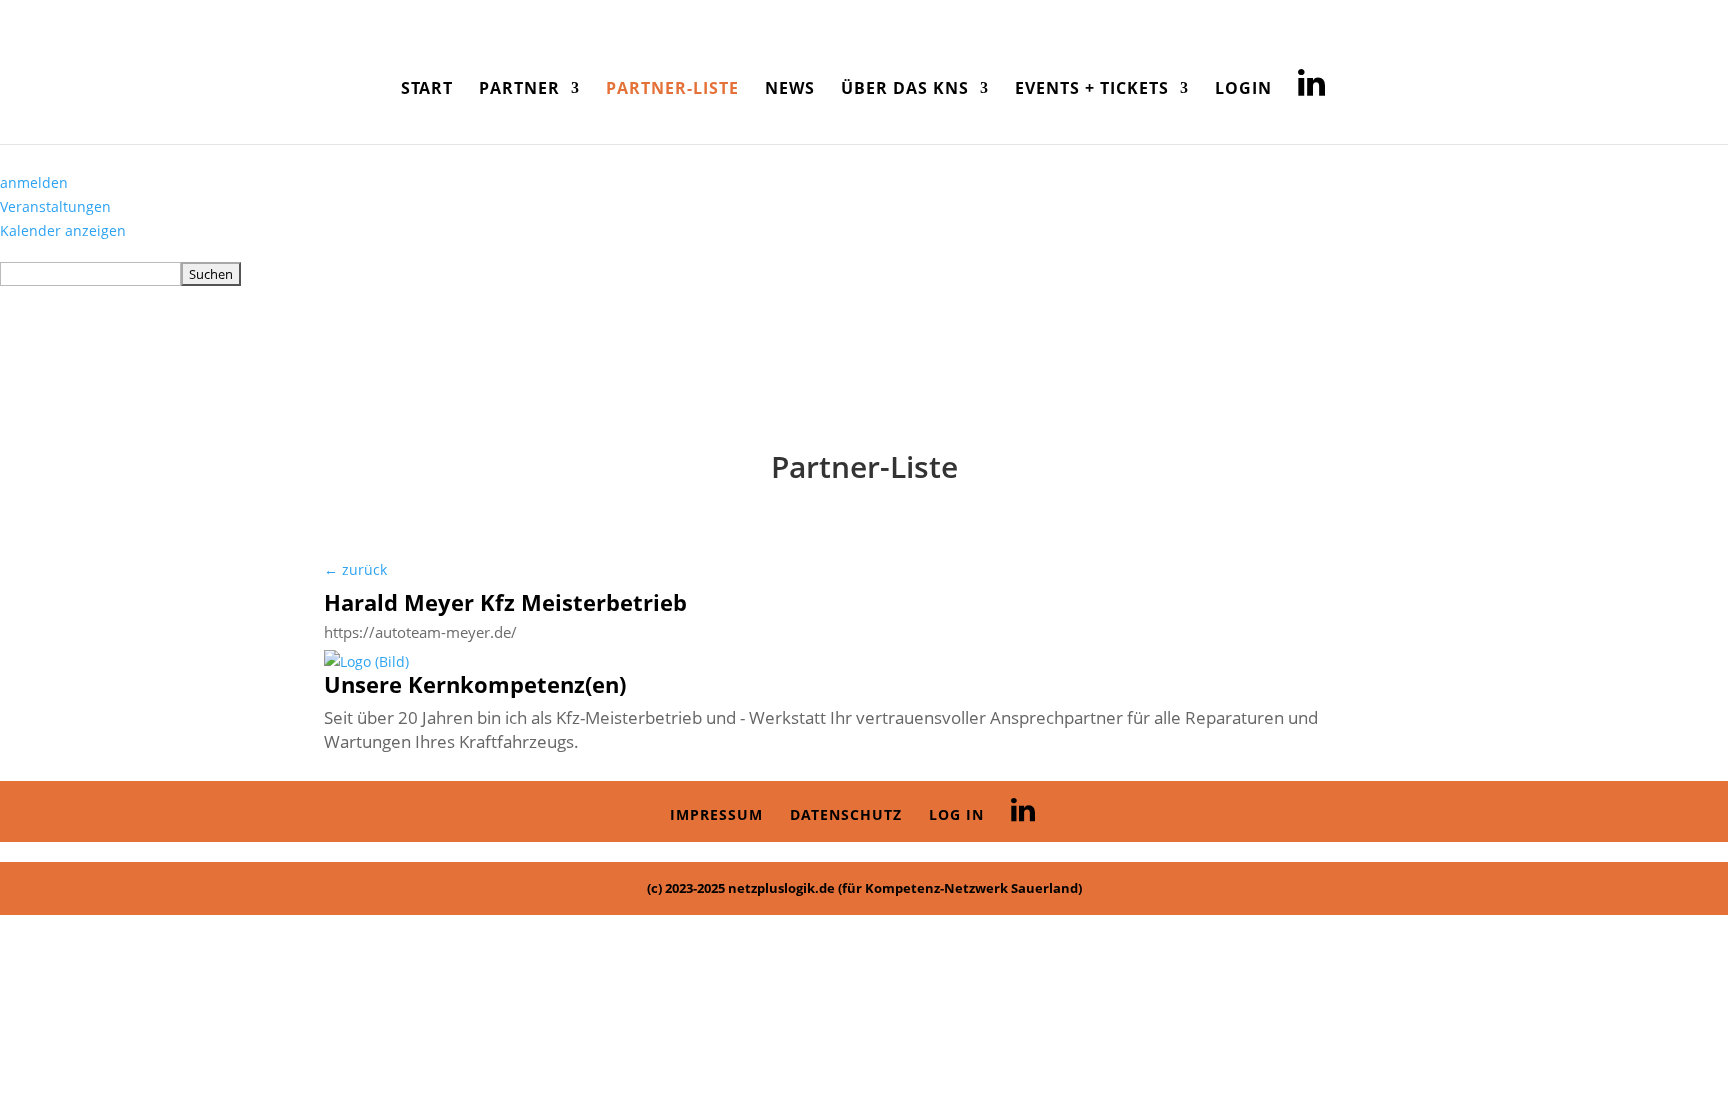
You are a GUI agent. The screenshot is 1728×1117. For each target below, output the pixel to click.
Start (427, 90)
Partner (519, 90)
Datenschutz (846, 814)
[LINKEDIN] (1312, 95)
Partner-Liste (672, 90)
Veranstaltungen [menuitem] (55, 206)
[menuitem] (864, 274)
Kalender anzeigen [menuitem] (63, 230)
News (790, 90)
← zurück (355, 569)
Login (1243, 90)
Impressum (716, 814)
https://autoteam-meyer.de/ (420, 632)
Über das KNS (905, 90)
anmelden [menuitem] (34, 182)
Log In (956, 814)
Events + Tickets (1092, 90)
